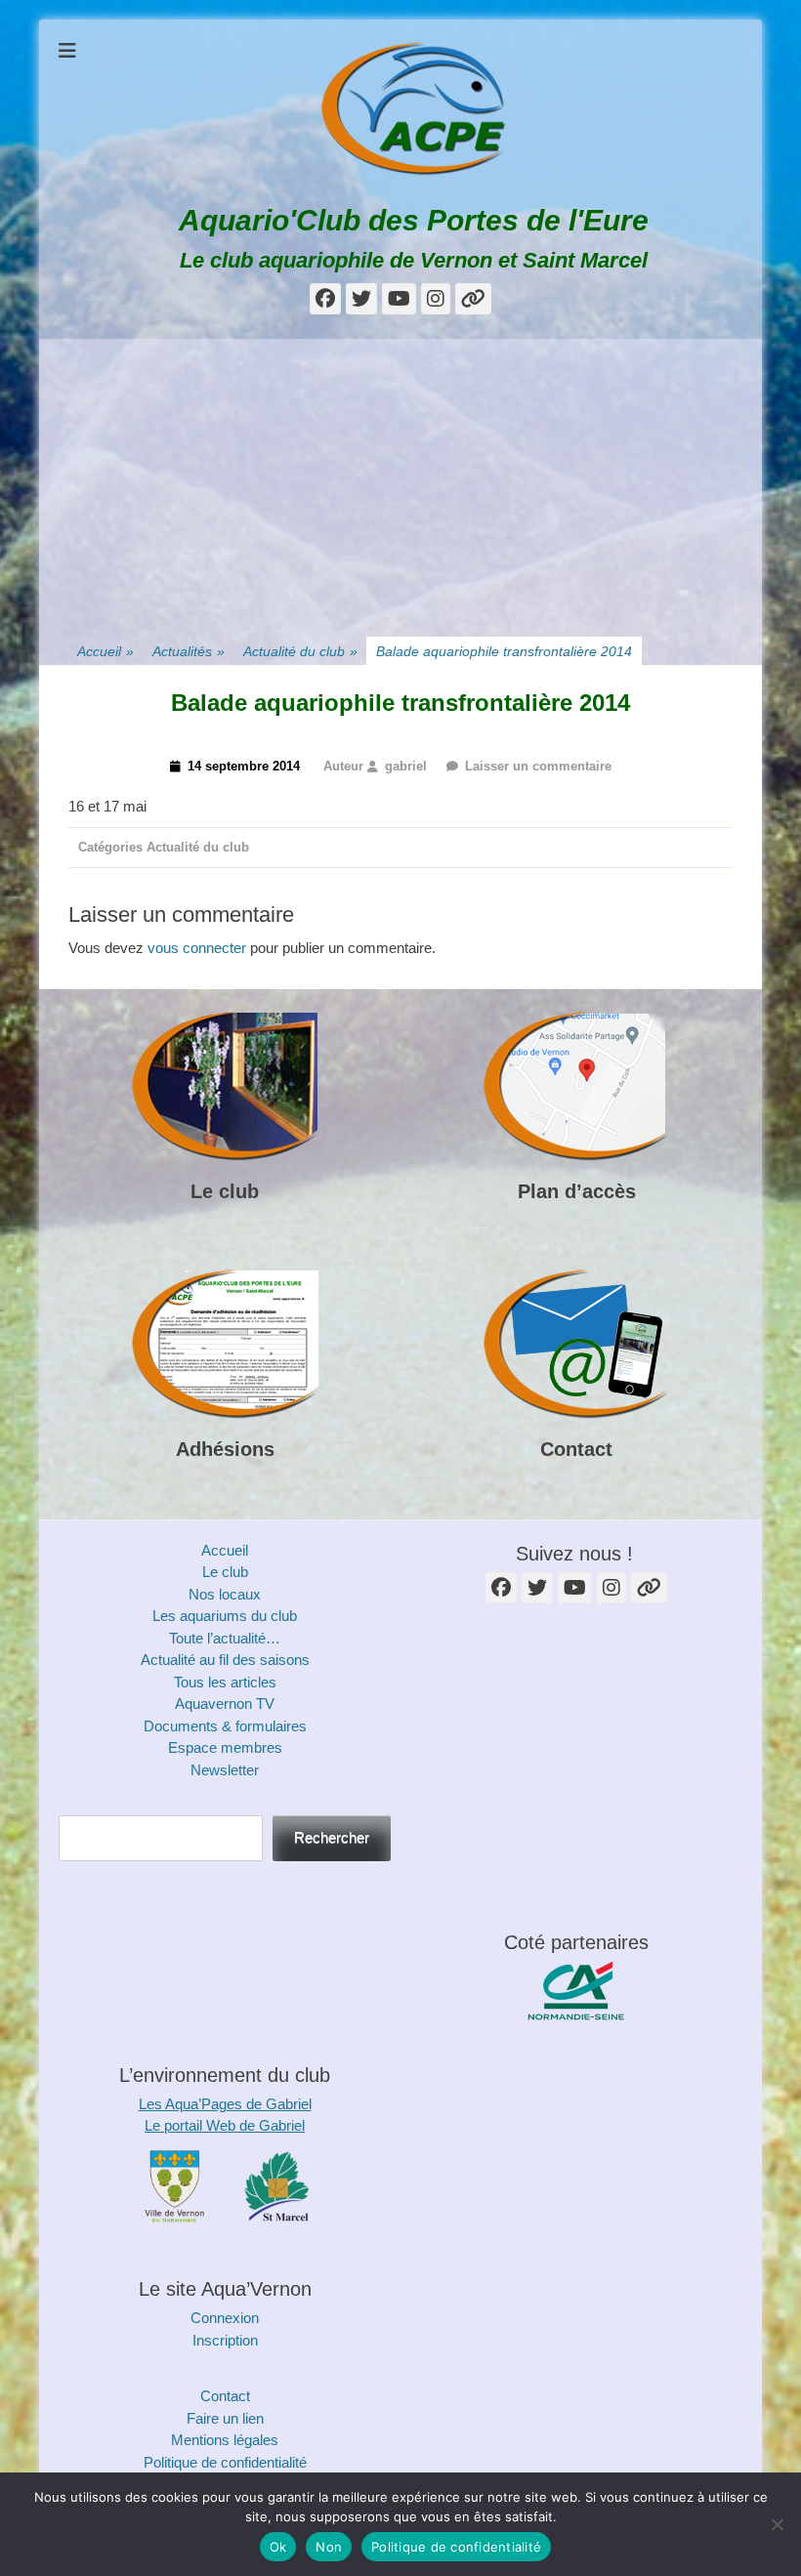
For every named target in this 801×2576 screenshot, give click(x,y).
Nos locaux (225, 1594)
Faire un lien (225, 2418)
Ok (278, 2547)
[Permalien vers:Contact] (576, 1345)
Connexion (225, 2318)
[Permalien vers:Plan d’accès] (576, 1087)
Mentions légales (225, 2440)
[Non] (777, 2524)
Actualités (189, 651)
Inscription (225, 2340)
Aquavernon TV (225, 1703)
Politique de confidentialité (225, 2462)
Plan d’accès (577, 1191)
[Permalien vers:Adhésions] (225, 1345)
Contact (576, 1449)
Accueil (105, 651)
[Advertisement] (400, 476)
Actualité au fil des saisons (225, 1660)
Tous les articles (225, 1682)
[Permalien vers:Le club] (225, 1087)
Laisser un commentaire (538, 766)
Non (329, 2547)
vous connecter (197, 948)
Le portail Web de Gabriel (225, 2125)
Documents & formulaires (225, 1726)
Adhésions (225, 1449)
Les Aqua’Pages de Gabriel (225, 2104)
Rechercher (332, 1837)
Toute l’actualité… (225, 1638)
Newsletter (225, 1770)
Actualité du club (300, 651)
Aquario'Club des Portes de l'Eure (414, 220)
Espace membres (225, 1747)
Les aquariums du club (225, 1616)
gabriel (406, 766)
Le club (225, 1191)
